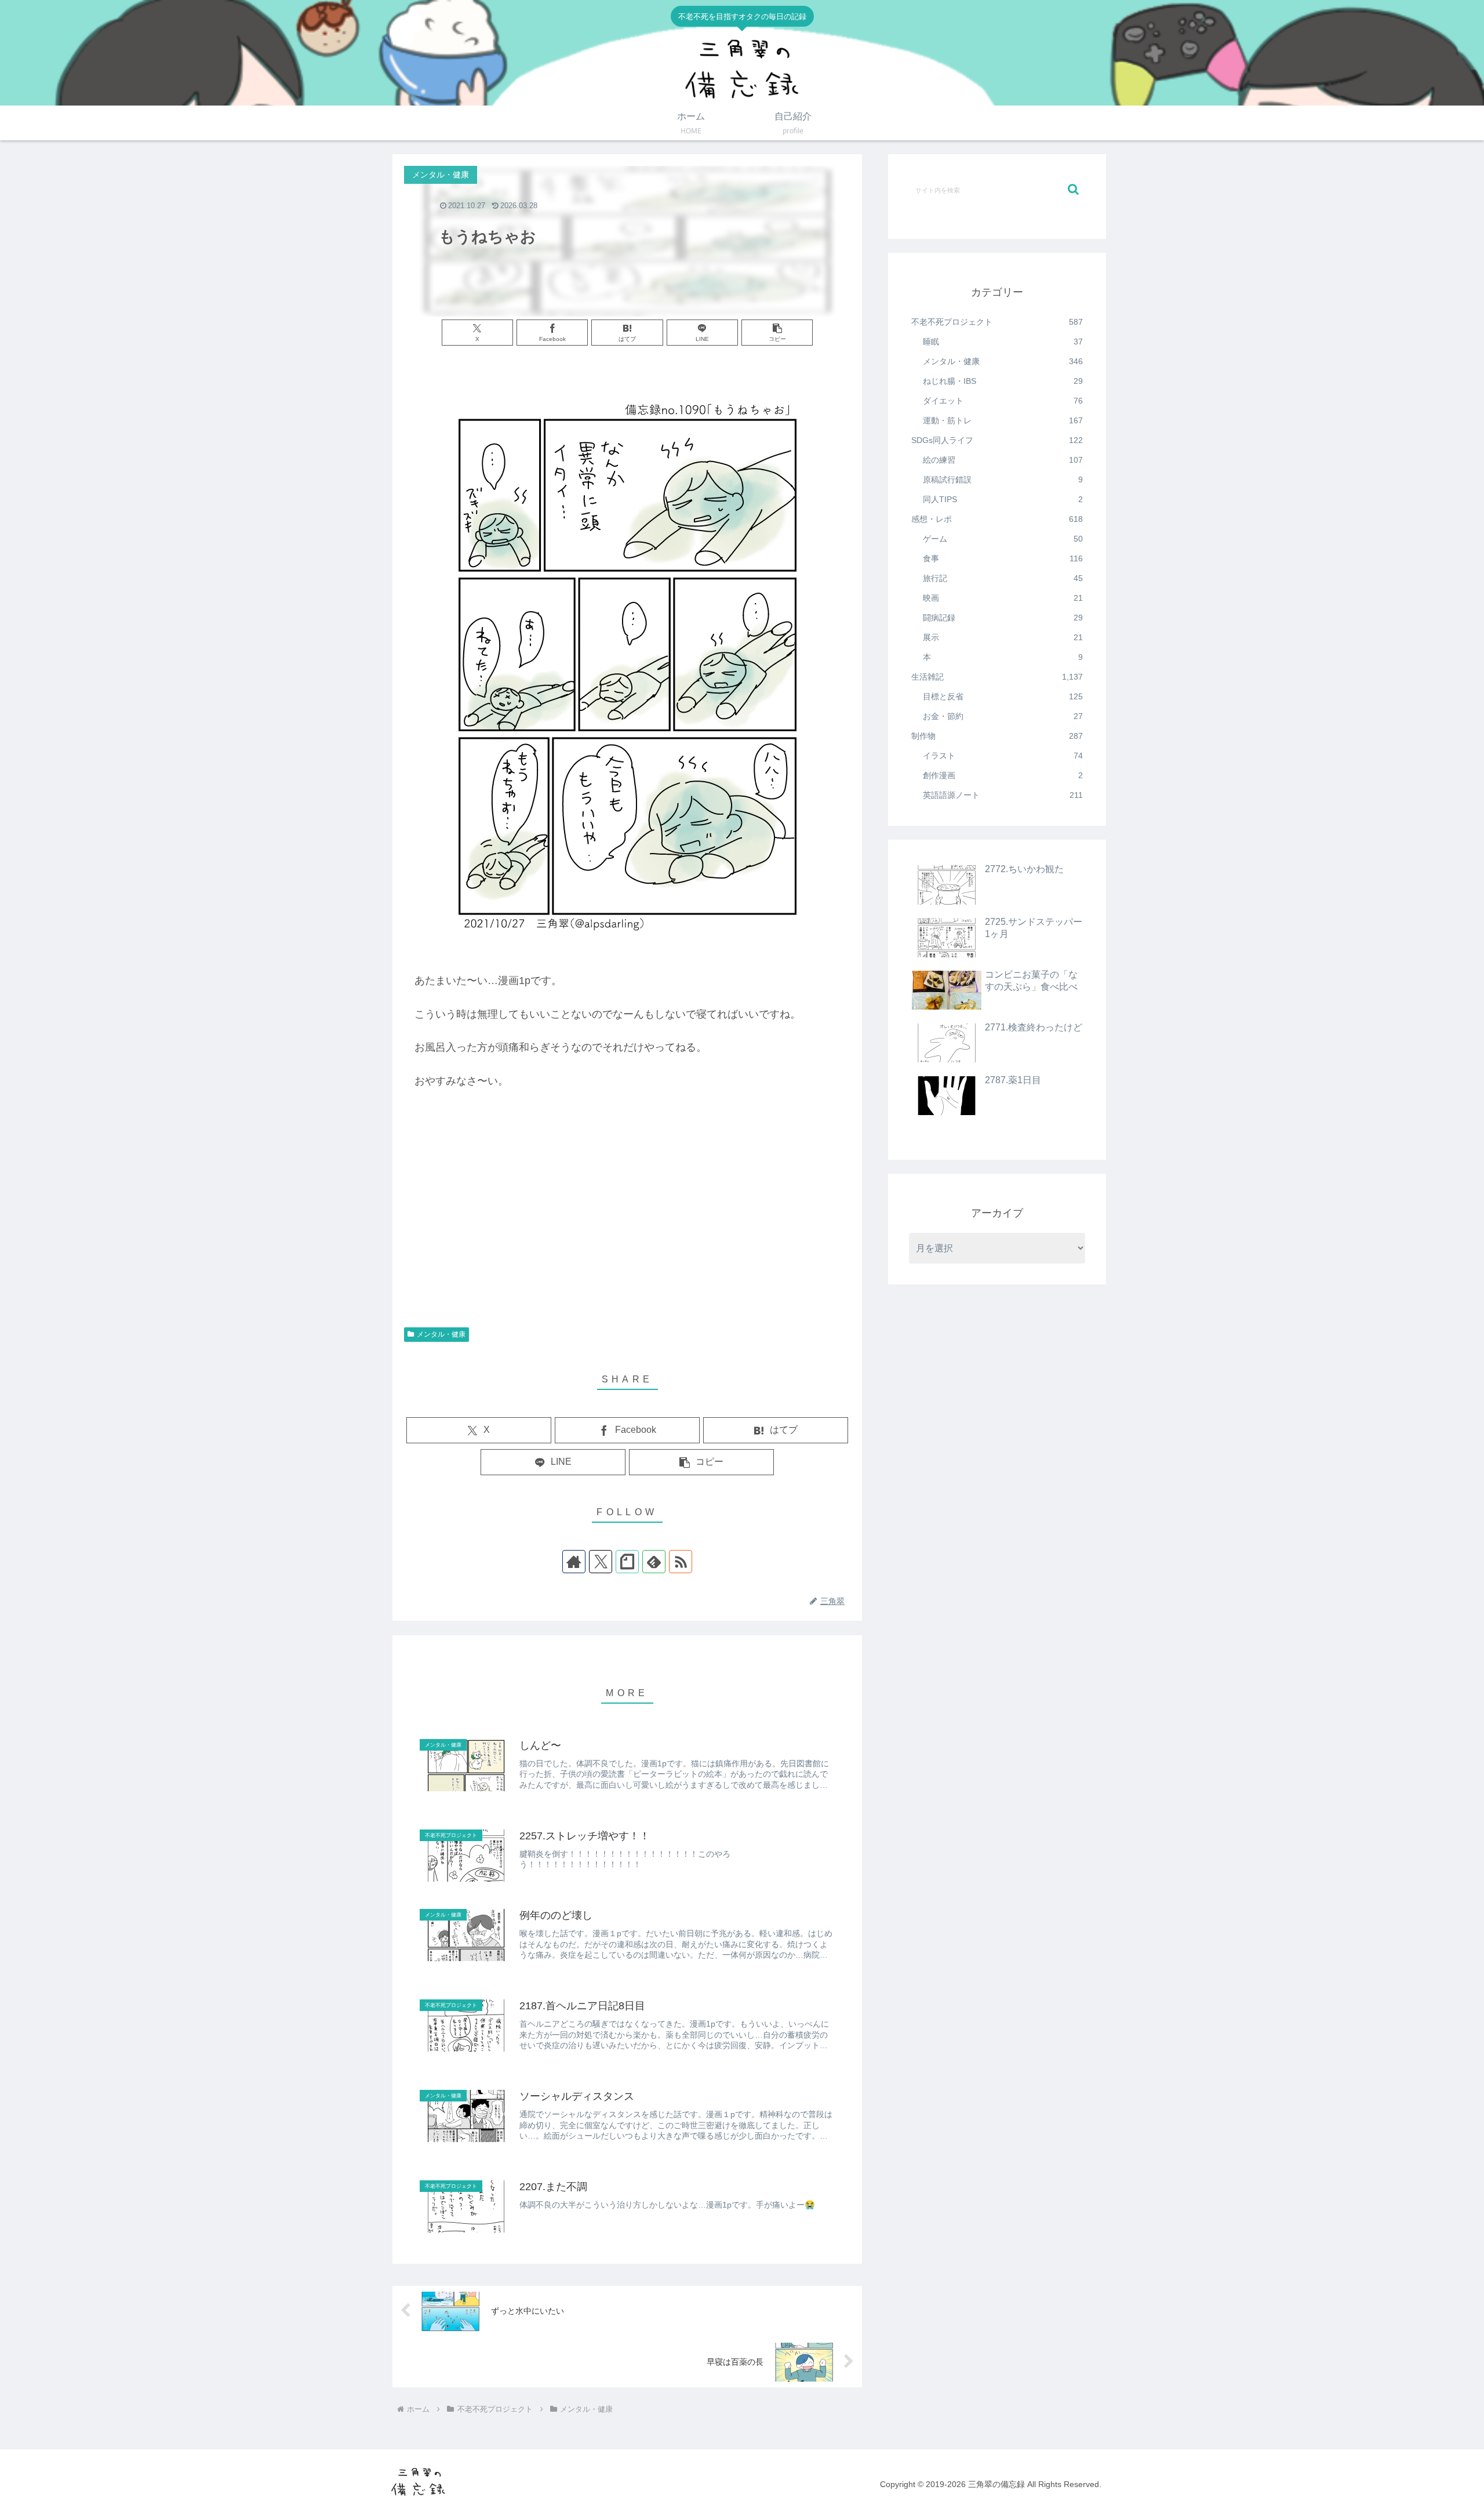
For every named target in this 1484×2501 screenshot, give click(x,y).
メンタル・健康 (441, 1334)
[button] (777, 333)
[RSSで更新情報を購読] (681, 1562)
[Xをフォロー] (601, 1562)
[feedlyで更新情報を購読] (654, 1562)
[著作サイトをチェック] (574, 1562)
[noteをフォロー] (627, 1562)
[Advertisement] (627, 1228)
